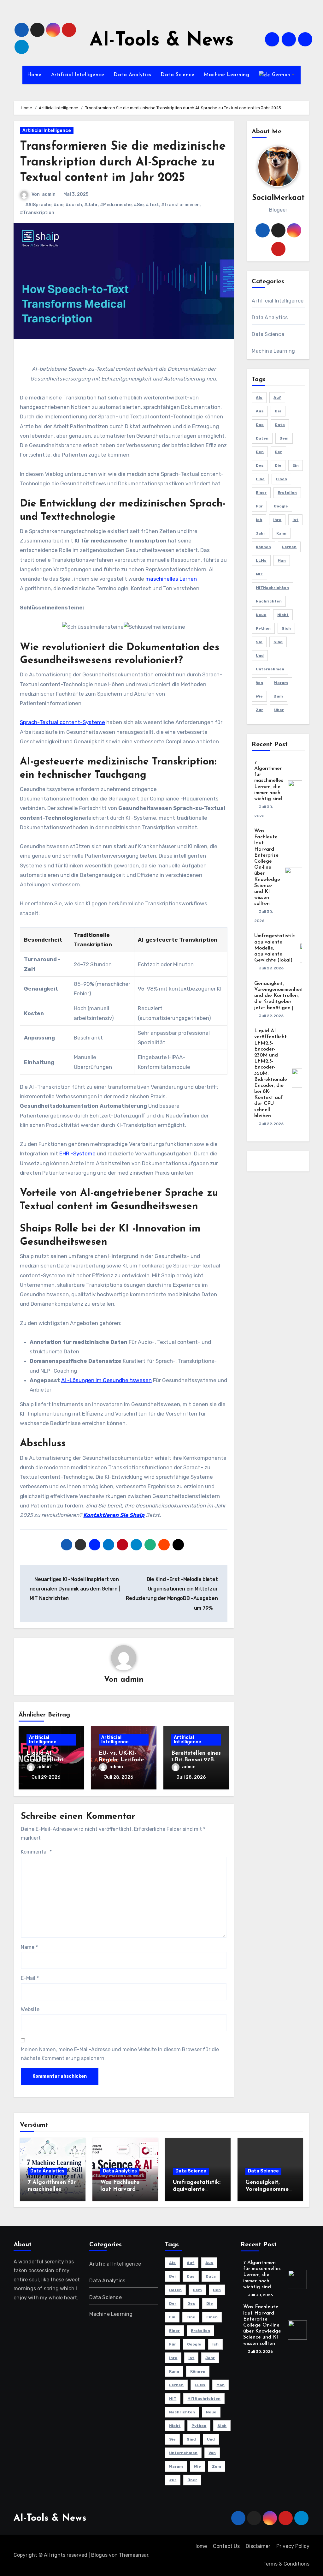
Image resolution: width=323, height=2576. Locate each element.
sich (286, 628)
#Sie (139, 205)
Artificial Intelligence (78, 75)
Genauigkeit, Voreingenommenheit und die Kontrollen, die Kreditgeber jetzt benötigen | (279, 996)
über (279, 710)
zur (259, 710)
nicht (283, 615)
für (259, 506)
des (260, 465)
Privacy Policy (293, 2546)
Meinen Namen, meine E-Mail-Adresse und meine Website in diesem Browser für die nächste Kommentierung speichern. (120, 2054)
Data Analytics (132, 75)
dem (284, 438)
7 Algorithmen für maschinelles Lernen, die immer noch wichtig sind (269, 781)
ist (295, 520)
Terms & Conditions (286, 2564)
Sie (259, 642)
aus (260, 411)
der (278, 452)
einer (261, 493)
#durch (74, 205)
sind (278, 642)
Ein (296, 465)
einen (281, 479)
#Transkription (37, 213)
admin (49, 194)
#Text (152, 205)
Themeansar (134, 2555)
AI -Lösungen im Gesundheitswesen (106, 1380)
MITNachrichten (272, 588)
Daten (262, 438)
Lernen (289, 547)
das (260, 425)
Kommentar (36, 1852)
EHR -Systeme (77, 1153)
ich (259, 520)
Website (30, 2009)
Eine (260, 479)
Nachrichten (269, 601)
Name (29, 1947)
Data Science (177, 75)
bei (278, 411)
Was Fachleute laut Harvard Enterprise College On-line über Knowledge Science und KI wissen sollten (267, 867)
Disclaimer (258, 2546)
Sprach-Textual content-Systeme (62, 722)
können (263, 547)
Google (281, 506)
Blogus (99, 2555)
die (278, 465)
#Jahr (91, 205)
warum (281, 683)
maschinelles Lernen (171, 579)
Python (263, 628)
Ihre (277, 520)
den (260, 452)
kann (281, 533)
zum (278, 696)
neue (261, 615)
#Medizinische (116, 205)
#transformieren (180, 205)
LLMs (261, 560)
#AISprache (38, 205)
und (260, 656)
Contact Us (226, 2546)
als (259, 398)
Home (34, 75)
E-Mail (30, 1978)
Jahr (261, 533)
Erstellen (287, 493)
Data (280, 425)
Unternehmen (270, 669)
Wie (259, 696)
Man (282, 560)
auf (277, 398)
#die (59, 205)
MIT (259, 574)
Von (259, 683)
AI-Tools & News (162, 41)
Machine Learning (226, 75)
